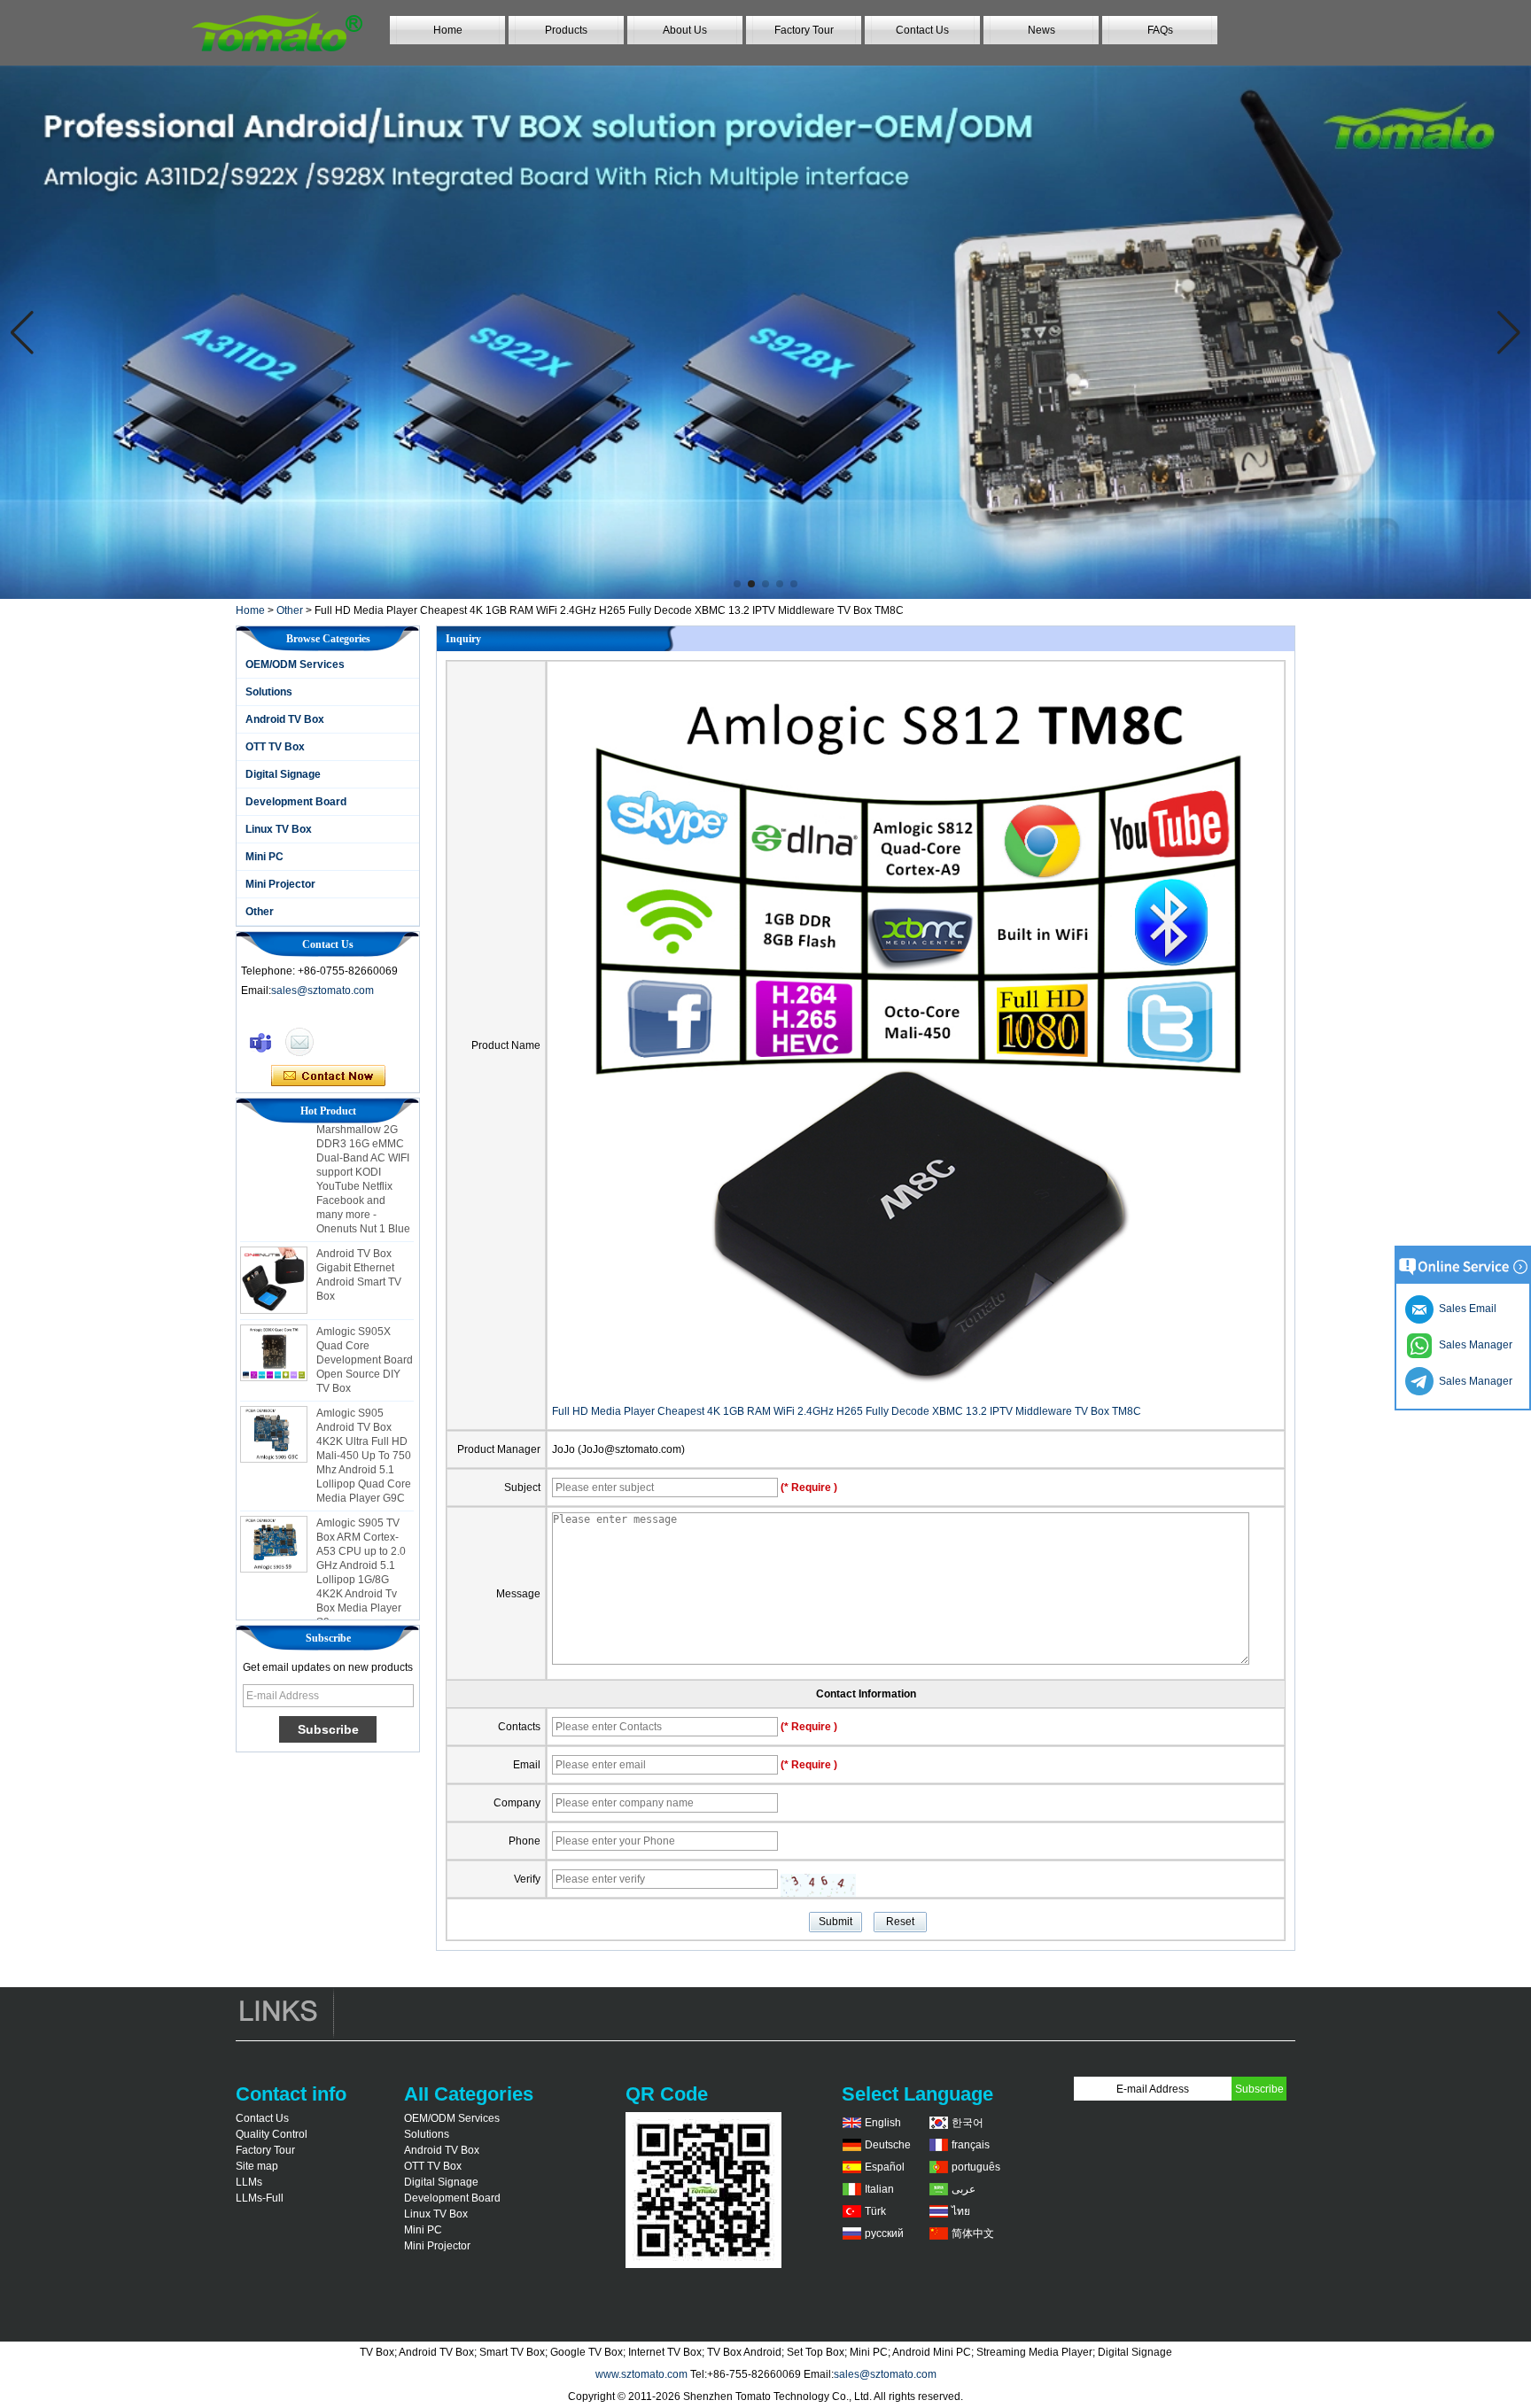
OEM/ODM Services (295, 664)
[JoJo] (260, 1042)
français (971, 2145)
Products (566, 30)
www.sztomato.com (641, 2374)
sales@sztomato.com (323, 990)
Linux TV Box (279, 829)
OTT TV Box (275, 747)
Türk (875, 2211)
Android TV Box (285, 719)
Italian (879, 2189)
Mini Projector (280, 884)
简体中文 (973, 2233)
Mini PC (264, 857)
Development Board (296, 802)
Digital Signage (283, 774)
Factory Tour (804, 30)
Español (885, 2167)
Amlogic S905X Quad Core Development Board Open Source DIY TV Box (365, 1331)
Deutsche (888, 2145)
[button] (737, 584)
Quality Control (272, 2134)
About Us (685, 30)
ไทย (961, 2211)
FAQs (1160, 30)
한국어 (968, 2123)
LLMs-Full (260, 2198)
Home (448, 30)
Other (290, 610)
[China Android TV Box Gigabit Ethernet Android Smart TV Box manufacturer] (274, 1251)
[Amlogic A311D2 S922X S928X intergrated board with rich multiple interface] (765, 332)
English (883, 2123)
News (1041, 30)
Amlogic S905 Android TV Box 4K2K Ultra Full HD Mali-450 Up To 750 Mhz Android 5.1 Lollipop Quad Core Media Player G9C (364, 1426)
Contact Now (328, 1076)
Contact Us (922, 30)
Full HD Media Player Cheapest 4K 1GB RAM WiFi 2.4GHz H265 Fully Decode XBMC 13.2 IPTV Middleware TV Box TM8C (847, 1411)
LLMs (249, 2182)
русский (884, 2233)
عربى (964, 2189)
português (976, 2167)
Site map (257, 2166)
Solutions (269, 692)
